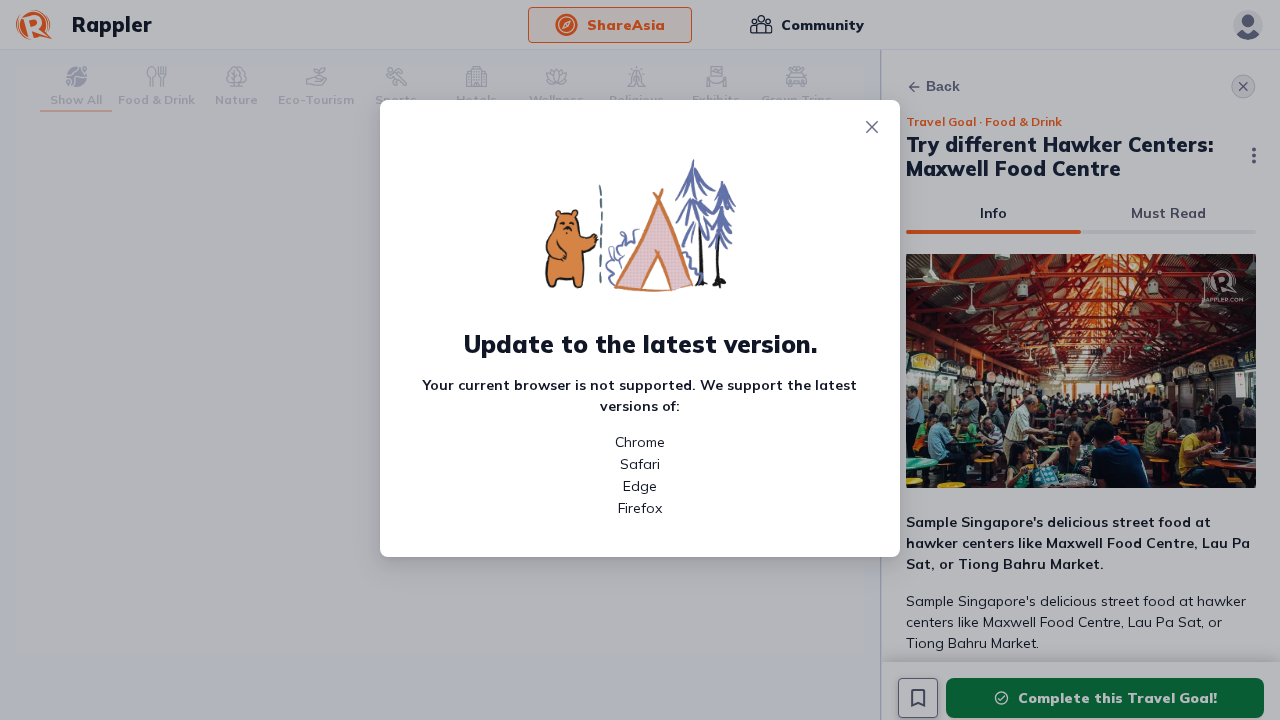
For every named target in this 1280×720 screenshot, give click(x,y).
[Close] (872, 128)
